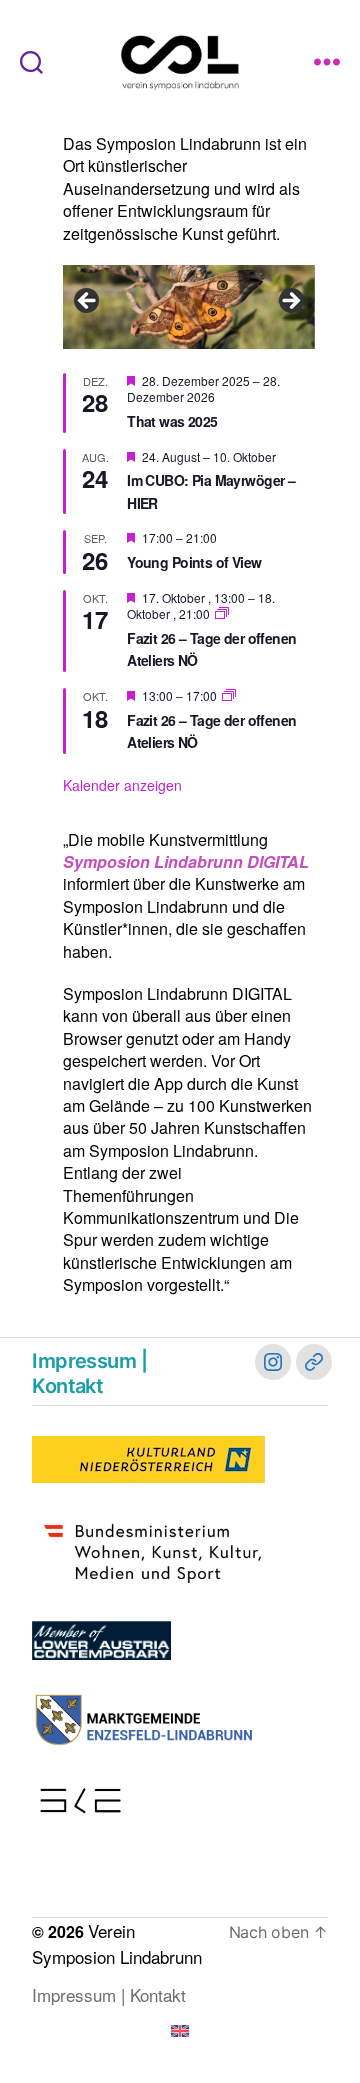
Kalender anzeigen (122, 785)
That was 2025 (172, 421)
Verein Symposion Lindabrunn (117, 1943)
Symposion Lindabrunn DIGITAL (186, 861)
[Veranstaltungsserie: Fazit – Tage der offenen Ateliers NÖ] (222, 613)
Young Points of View (194, 562)
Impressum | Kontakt (89, 1373)
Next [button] (290, 302)
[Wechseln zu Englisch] (180, 2030)
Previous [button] (88, 302)
